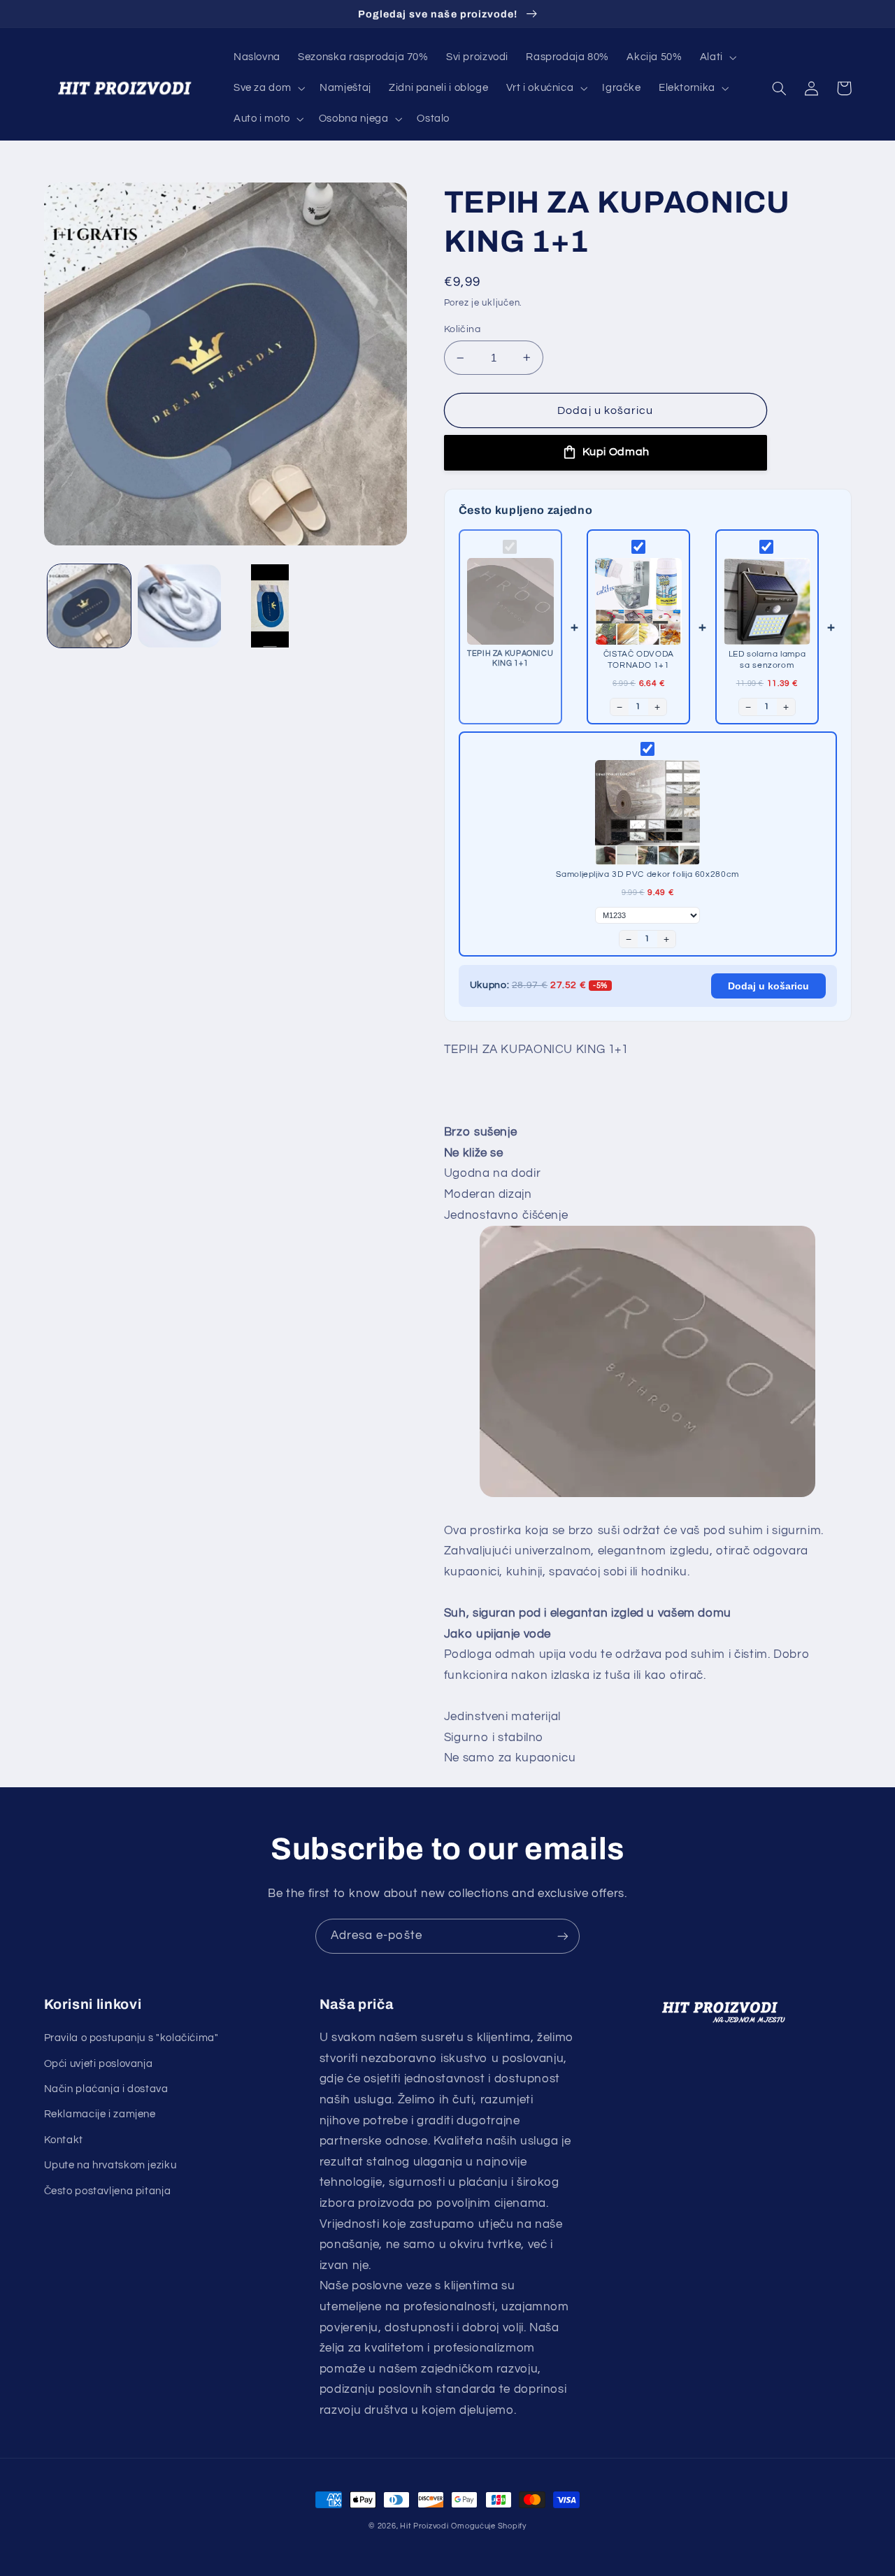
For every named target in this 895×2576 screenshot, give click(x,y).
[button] (717, 57)
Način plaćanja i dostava (106, 2089)
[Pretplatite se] (563, 1936)
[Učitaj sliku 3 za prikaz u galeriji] (270, 606)
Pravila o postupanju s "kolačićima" (131, 2038)
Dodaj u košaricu (768, 986)
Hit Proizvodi (424, 2526)
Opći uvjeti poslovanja (99, 2064)
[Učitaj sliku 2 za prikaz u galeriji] (179, 606)
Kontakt (64, 2140)
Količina (462, 329)
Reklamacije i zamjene (100, 2114)
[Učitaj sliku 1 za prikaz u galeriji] (89, 606)
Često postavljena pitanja (108, 2191)
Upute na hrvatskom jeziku (110, 2165)
